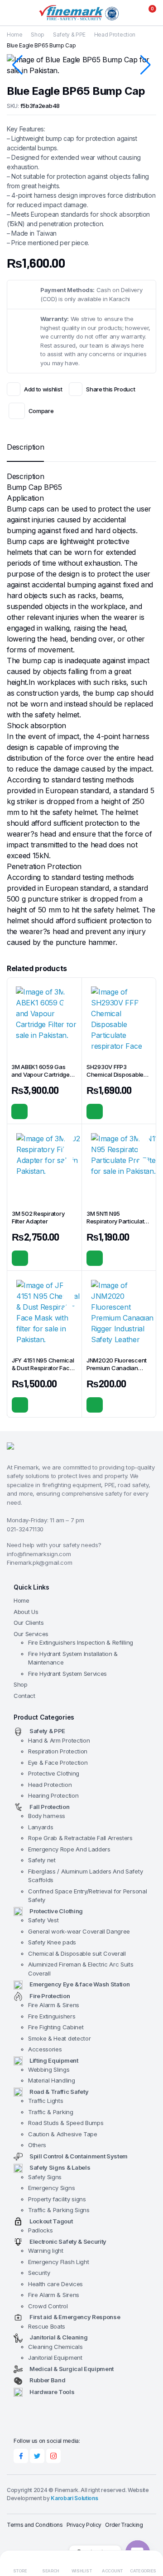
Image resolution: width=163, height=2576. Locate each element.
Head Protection (115, 35)
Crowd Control (48, 2306)
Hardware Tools (52, 2392)
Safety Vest (43, 1920)
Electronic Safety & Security (68, 2241)
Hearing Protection (53, 1795)
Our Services (31, 1634)
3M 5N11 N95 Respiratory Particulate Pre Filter (117, 1221)
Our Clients (29, 1623)
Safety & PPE (69, 35)
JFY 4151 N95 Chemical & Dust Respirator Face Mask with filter (43, 1368)
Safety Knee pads (52, 1942)
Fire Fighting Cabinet (56, 2027)
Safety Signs (45, 2177)
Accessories (45, 2049)
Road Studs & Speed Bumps (66, 2123)
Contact (24, 1696)
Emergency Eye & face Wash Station (79, 1984)
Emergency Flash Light (58, 2262)
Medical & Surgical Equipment (72, 2369)
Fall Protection (49, 1807)
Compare (41, 411)
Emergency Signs (51, 2188)
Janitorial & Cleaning (58, 2337)
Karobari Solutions (74, 2498)
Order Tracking (124, 2525)
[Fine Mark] (81, 13)
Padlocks (40, 2230)
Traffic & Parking (51, 2112)
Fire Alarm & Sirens (54, 2005)
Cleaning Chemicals (55, 2347)
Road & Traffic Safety (59, 2092)
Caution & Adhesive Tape (63, 2134)
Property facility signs (57, 2199)
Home (15, 35)
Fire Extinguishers (52, 2016)
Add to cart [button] (19, 1111)
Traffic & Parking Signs (59, 2210)
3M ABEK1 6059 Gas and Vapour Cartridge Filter (41, 1074)
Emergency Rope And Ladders (69, 1849)
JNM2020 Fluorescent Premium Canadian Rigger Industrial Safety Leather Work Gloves (117, 1372)
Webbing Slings (49, 2069)
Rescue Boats (47, 2326)
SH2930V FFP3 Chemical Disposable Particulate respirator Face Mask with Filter (115, 1078)
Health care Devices (55, 2284)
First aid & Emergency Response (75, 2317)
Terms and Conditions (35, 2525)
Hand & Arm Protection (59, 1740)
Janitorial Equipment (55, 2357)
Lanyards (41, 1827)
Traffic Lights (46, 2101)
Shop (38, 35)
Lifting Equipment (54, 2060)
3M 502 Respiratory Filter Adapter (38, 1217)
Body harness (47, 1816)
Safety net (42, 1860)
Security (39, 2273)
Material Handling (52, 2080)
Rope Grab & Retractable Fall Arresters (80, 1838)
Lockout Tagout (51, 2221)
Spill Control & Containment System (79, 2156)
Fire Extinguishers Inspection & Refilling (81, 1642)
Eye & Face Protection (58, 1762)
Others (37, 2145)
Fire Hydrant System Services (67, 1674)
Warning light (46, 2251)
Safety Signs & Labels (60, 2167)
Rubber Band (47, 2380)
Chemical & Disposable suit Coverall (77, 1953)
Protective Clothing (54, 1773)
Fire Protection (50, 1996)
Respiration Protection (58, 1751)
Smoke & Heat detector (59, 2038)
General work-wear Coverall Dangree (79, 1931)
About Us (26, 1612)
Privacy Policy (84, 2525)
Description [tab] (25, 447)
